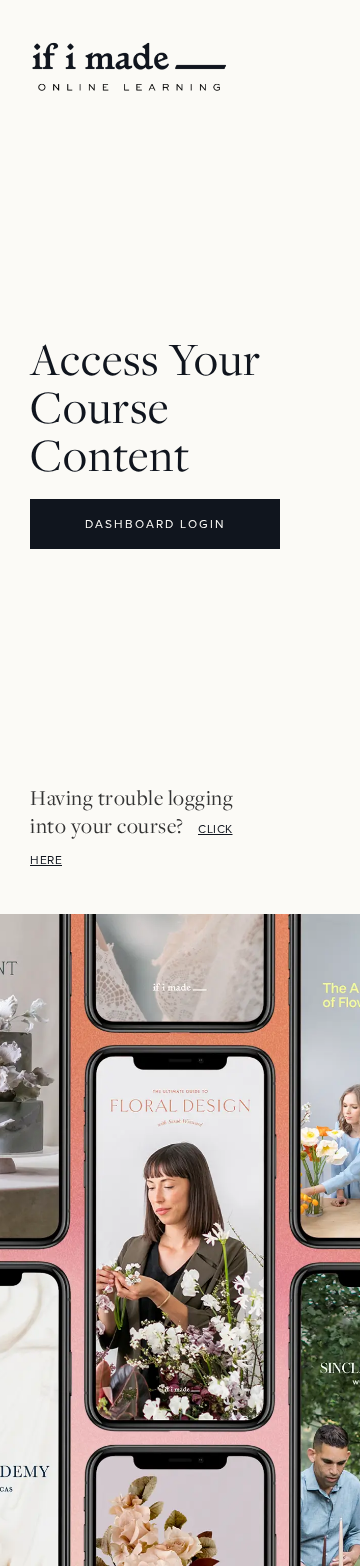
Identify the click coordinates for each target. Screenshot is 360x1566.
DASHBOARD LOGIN (155, 524)
